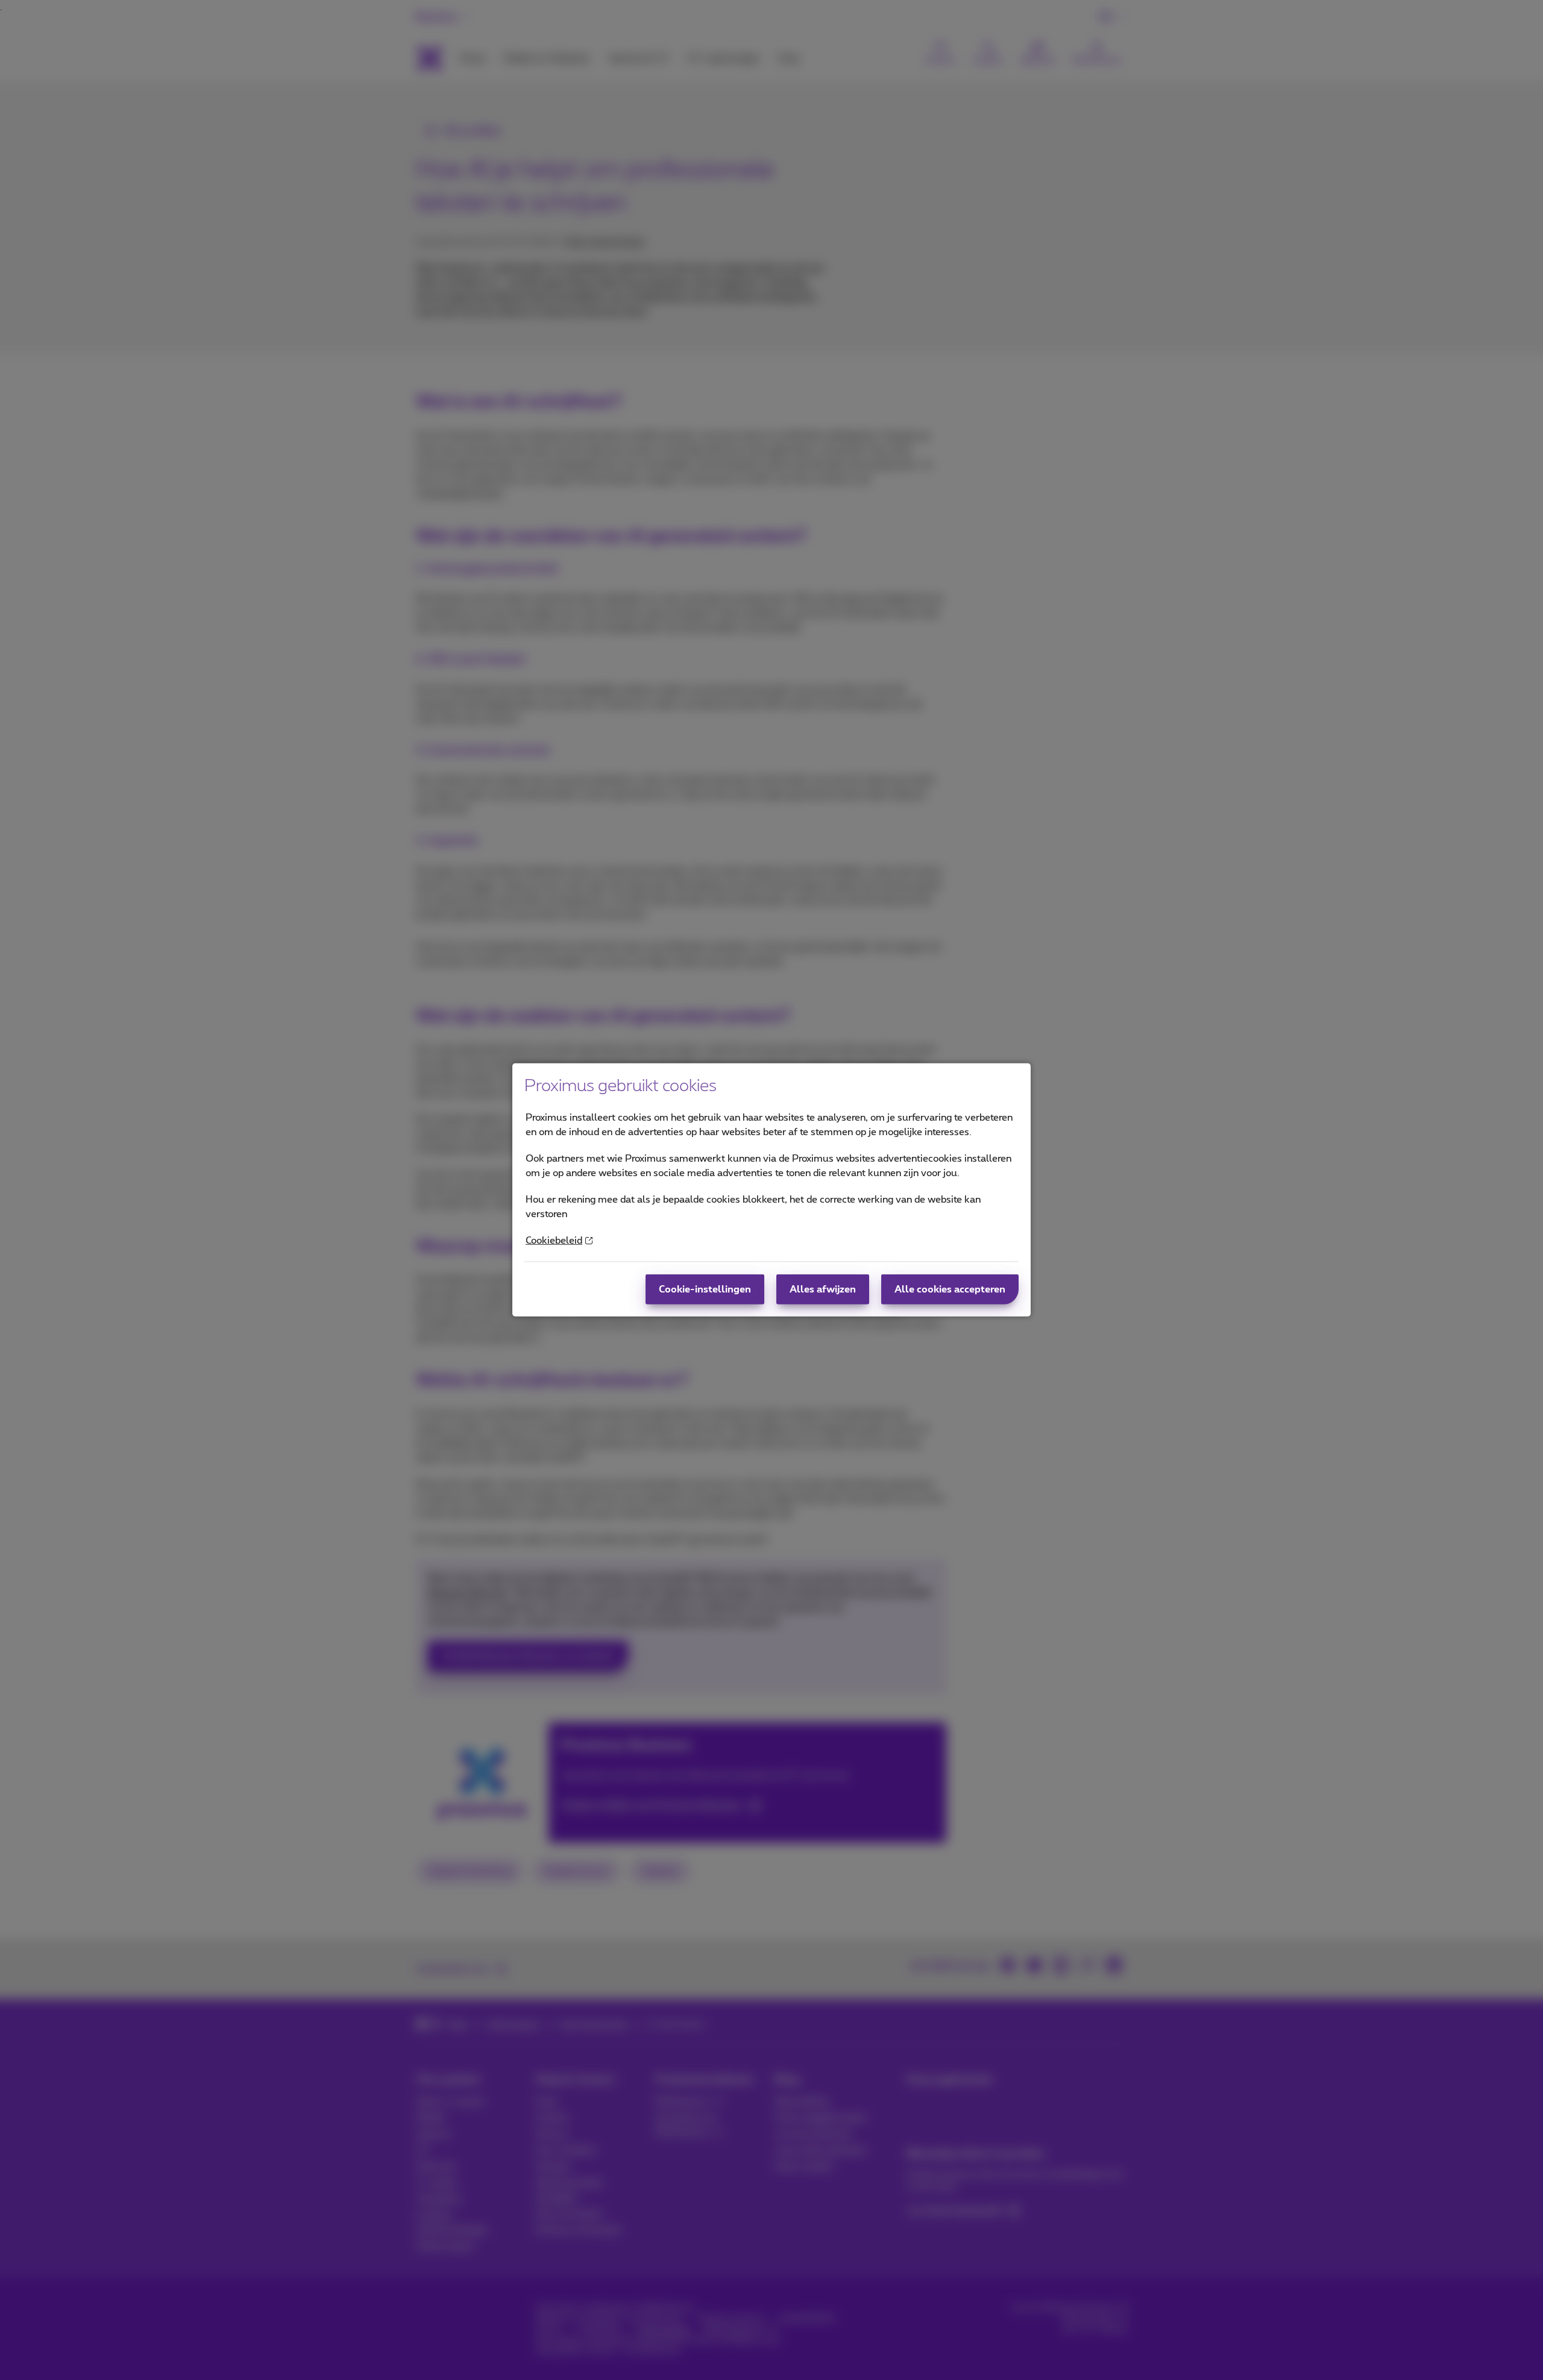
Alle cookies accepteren (950, 1289)
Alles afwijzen (823, 1289)
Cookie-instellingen (705, 1289)
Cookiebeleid (554, 1241)
